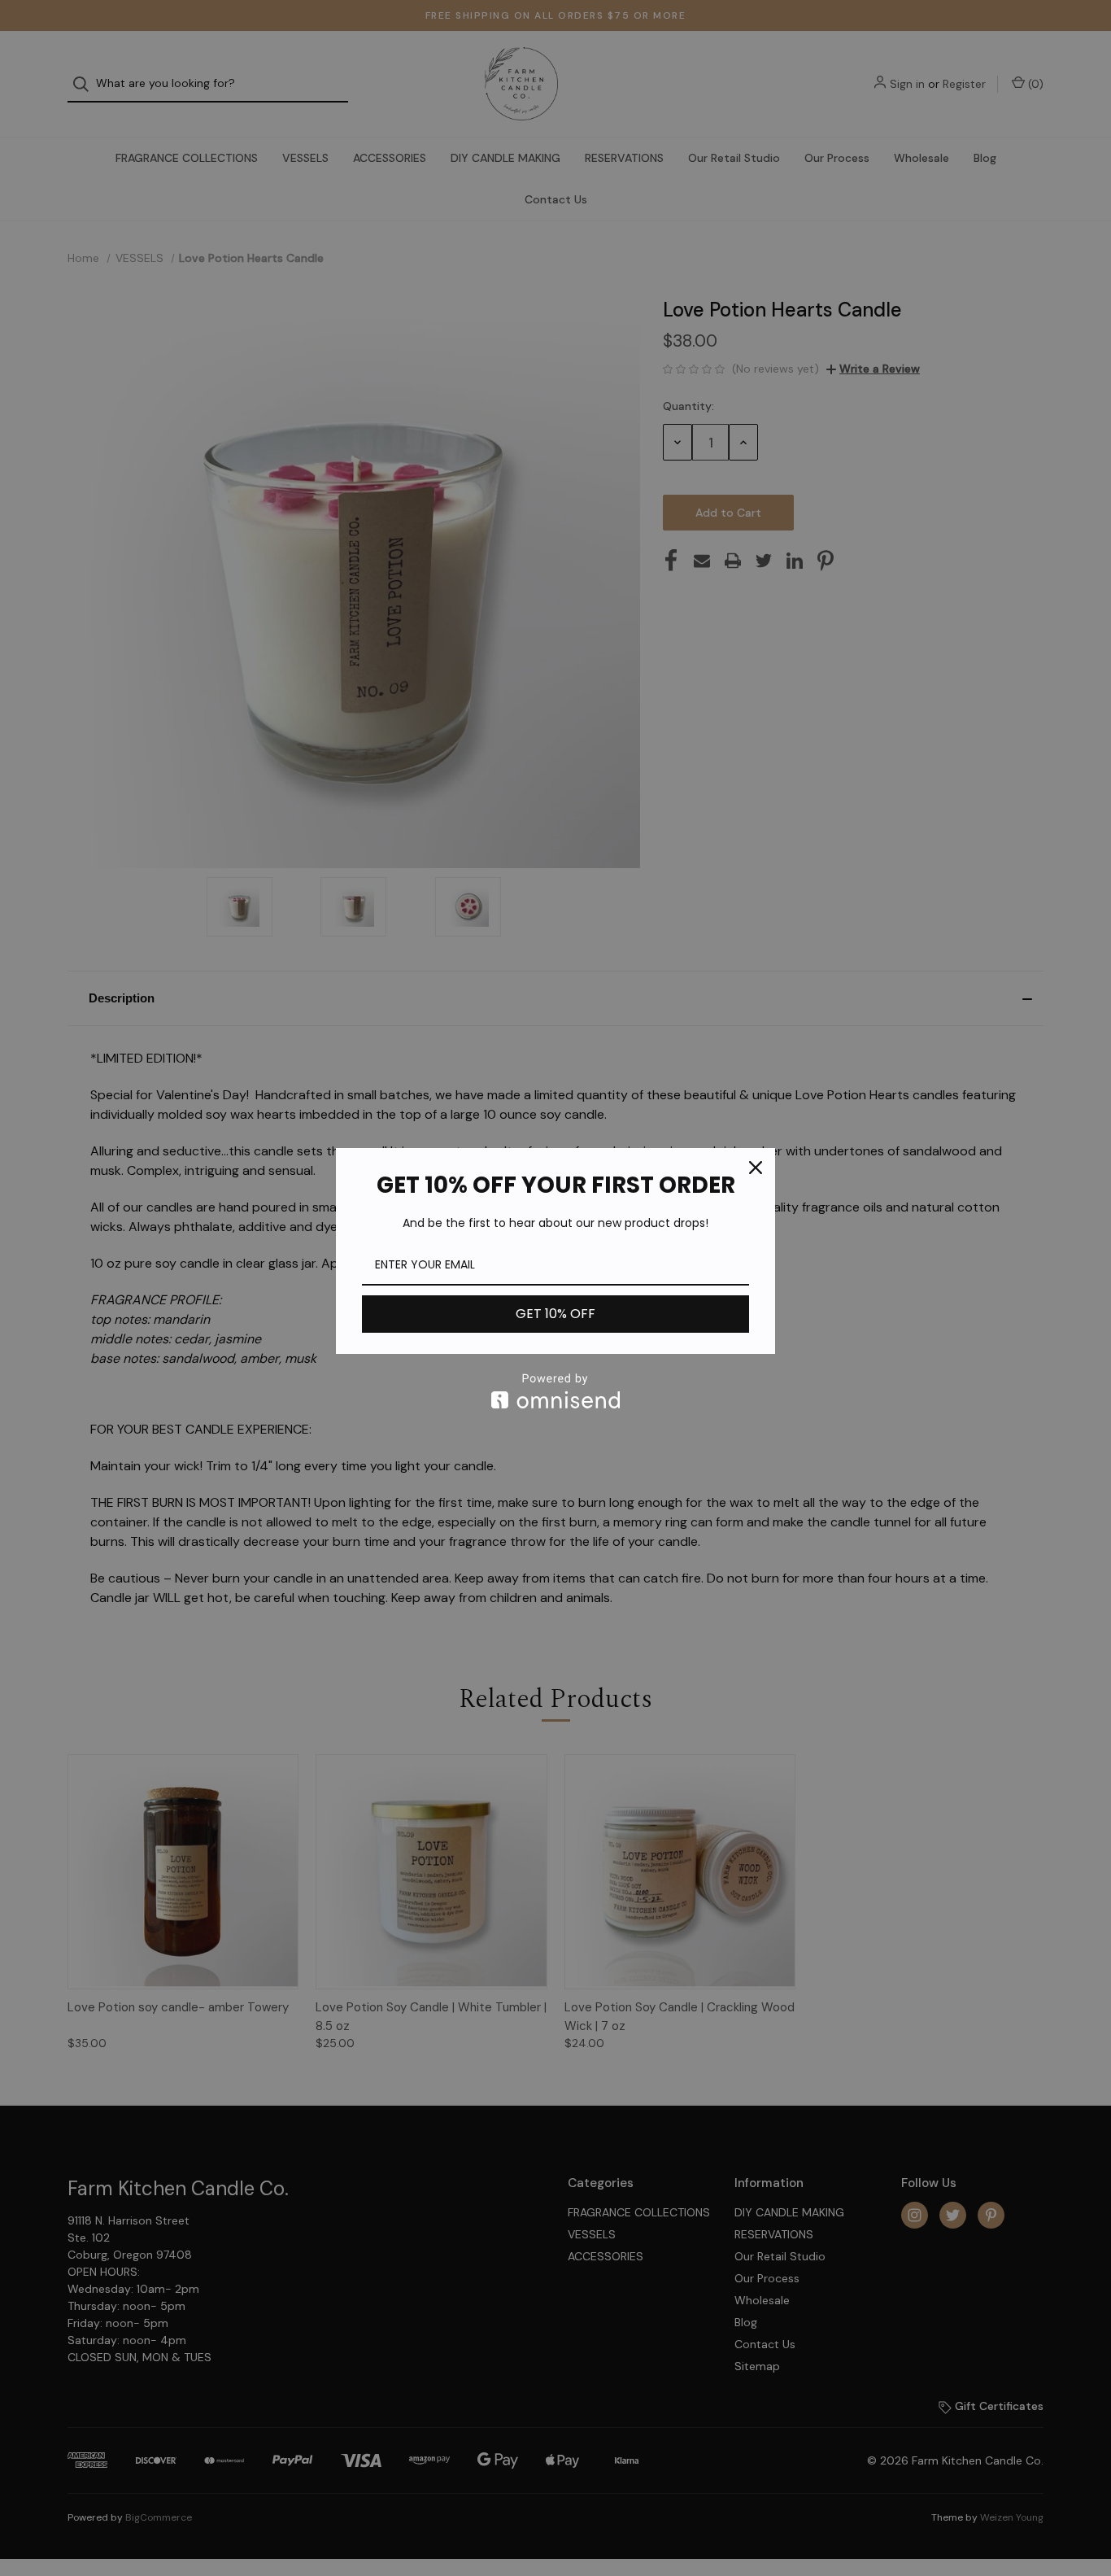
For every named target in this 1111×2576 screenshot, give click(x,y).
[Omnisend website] (555, 1391)
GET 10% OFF (555, 1314)
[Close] (756, 1168)
